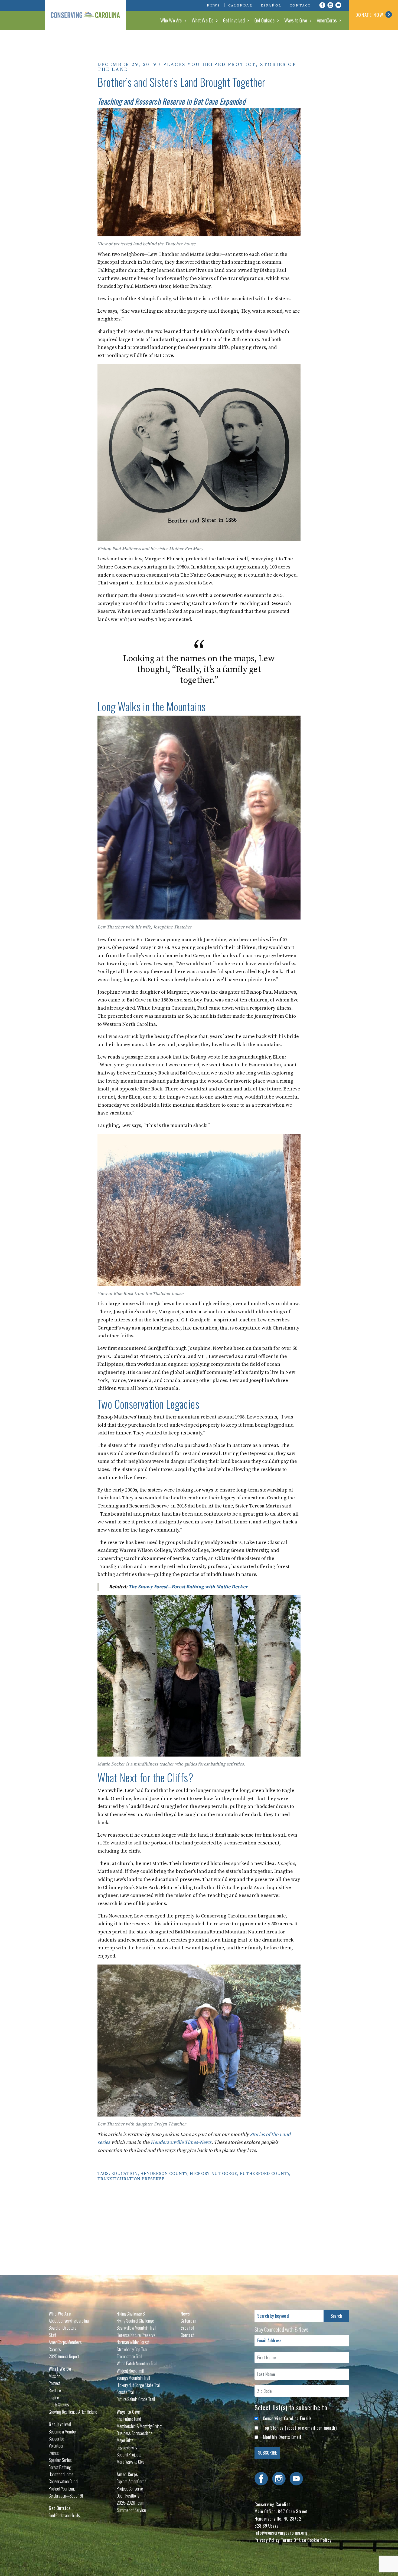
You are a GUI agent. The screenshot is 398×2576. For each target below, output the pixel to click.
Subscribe (56, 2439)
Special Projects (129, 2455)
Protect (55, 2383)
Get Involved (234, 20)
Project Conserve (130, 2489)
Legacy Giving (127, 2448)
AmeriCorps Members (65, 2342)
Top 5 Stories (59, 2405)
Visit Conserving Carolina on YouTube (338, 5)
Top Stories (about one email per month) (300, 2428)
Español (271, 5)
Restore (55, 2390)
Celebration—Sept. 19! (66, 2496)
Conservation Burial (63, 2481)
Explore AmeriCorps (131, 2481)
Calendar (240, 5)
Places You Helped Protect (210, 65)
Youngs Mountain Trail (133, 2378)
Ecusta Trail (125, 2392)
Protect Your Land (62, 2489)
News (213, 5)
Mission (55, 2376)
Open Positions (128, 2496)
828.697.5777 (267, 2526)
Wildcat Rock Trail (130, 2371)
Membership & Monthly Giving (139, 2426)
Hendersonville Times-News (181, 2142)
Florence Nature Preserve (136, 2335)
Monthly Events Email (282, 2437)
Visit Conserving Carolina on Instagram (330, 5)
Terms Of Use (294, 2540)
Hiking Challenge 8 (131, 2314)
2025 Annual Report (64, 2356)
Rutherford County (265, 2174)
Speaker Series (60, 2460)
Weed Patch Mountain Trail (137, 2363)
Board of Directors (63, 2328)
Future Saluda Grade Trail (136, 2399)
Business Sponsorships (135, 2433)
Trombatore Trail (129, 2356)
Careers (55, 2349)
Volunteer (56, 2446)
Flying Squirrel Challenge (135, 2321)
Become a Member (63, 2432)
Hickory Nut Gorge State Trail (138, 2385)
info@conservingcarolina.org (281, 2533)
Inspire (54, 2398)
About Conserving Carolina (69, 2321)
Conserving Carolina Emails (288, 2418)
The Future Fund (129, 2419)
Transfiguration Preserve (131, 2179)
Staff (53, 2335)
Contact (300, 5)
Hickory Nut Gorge (213, 2174)
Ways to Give (296, 20)
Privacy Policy (267, 2540)
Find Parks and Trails (64, 2515)
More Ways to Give (131, 2462)
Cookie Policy (319, 2540)
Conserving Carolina (85, 15)
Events (54, 2453)
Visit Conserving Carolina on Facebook (322, 5)
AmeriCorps (327, 20)
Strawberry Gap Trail (132, 2349)
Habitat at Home (61, 2474)
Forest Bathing (60, 2467)
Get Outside (265, 20)
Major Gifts (125, 2440)
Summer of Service (131, 2510)
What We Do (203, 20)
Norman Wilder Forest (133, 2342)
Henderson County (164, 2174)
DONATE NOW (369, 15)
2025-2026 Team (131, 2503)
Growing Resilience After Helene (73, 2412)
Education (125, 2174)
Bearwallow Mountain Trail (136, 2328)
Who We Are (171, 20)
